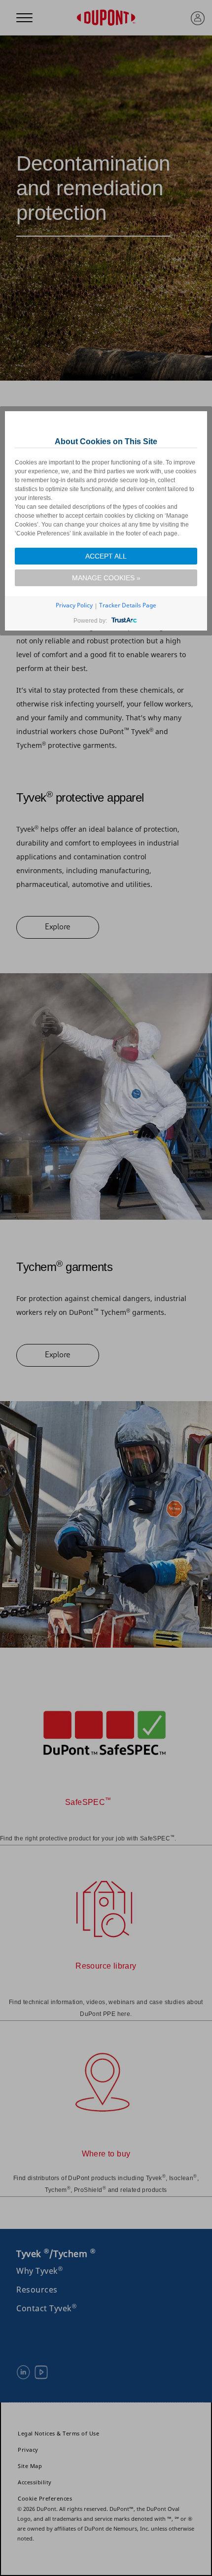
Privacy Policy (74, 605)
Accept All (106, 556)
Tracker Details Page (128, 605)
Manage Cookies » (106, 578)
